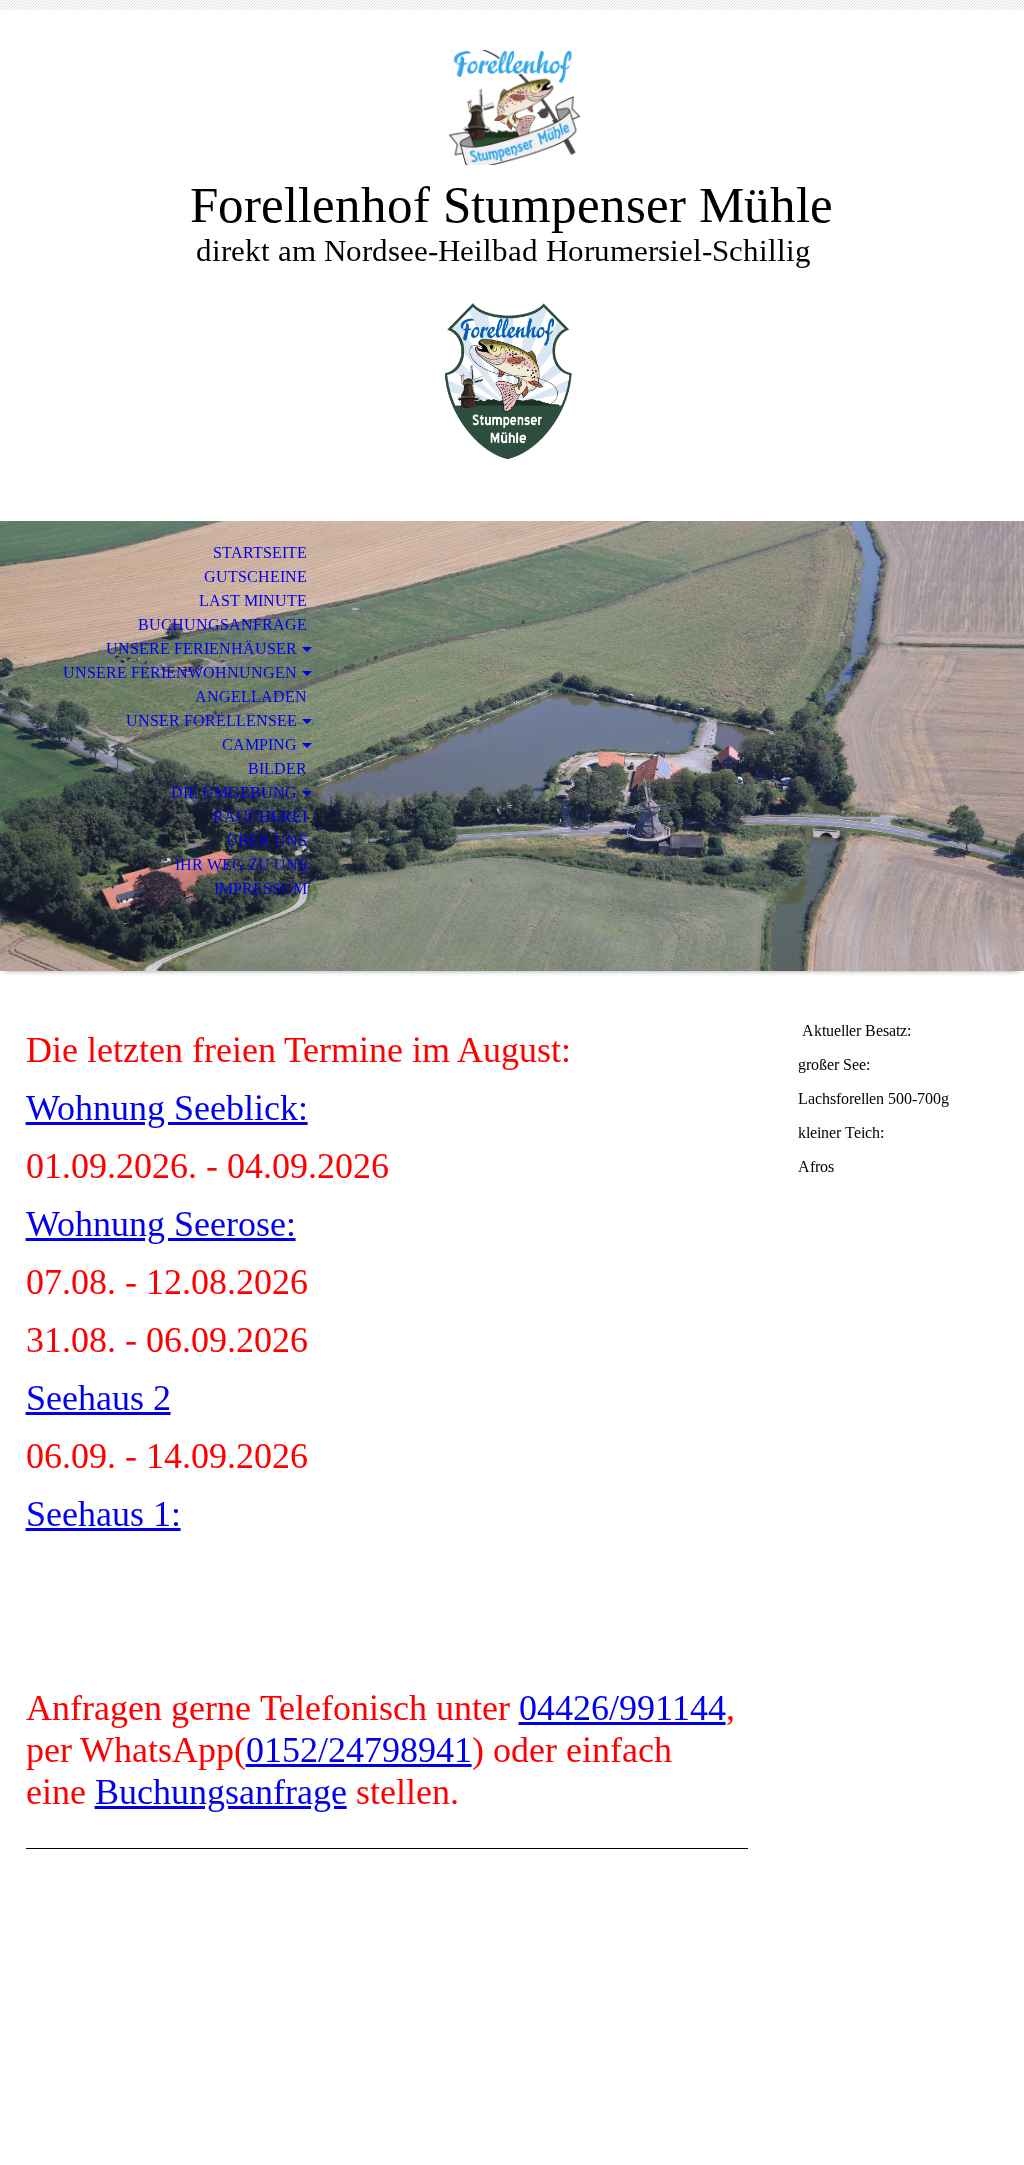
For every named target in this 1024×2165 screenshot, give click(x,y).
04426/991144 (622, 1708)
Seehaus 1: (103, 1514)
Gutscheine (255, 576)
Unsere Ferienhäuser (201, 648)
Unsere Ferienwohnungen (180, 672)
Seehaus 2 (98, 1398)
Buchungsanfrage (222, 624)
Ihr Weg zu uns (241, 864)
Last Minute (253, 600)
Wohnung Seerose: (161, 1224)
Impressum (260, 888)
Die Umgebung (234, 792)
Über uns (266, 840)
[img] (512, 107)
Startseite (260, 552)
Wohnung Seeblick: (167, 1108)
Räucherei (260, 816)
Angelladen (251, 696)
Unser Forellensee (211, 720)
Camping (259, 744)
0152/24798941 (359, 1750)
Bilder (277, 768)
